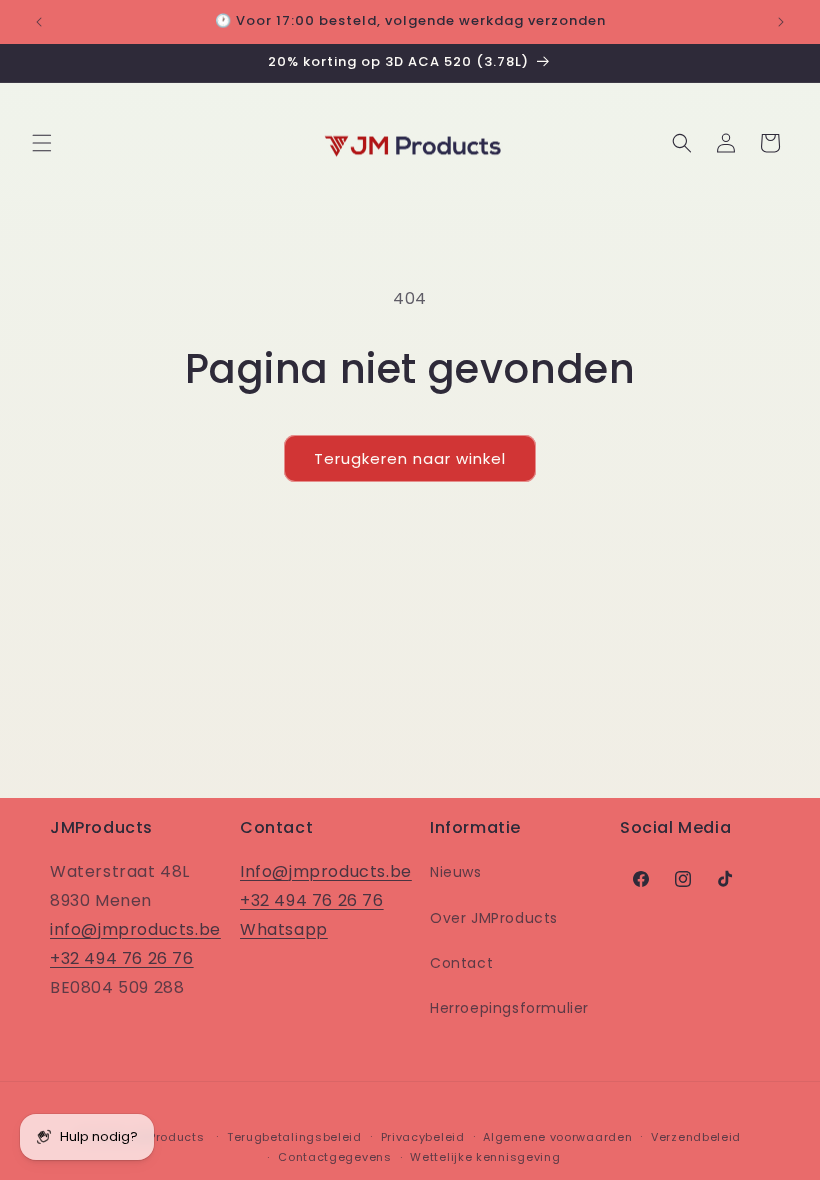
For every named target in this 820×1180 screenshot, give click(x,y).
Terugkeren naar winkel (410, 458)
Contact (461, 963)
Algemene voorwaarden (557, 1137)
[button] (42, 143)
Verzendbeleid (696, 1137)
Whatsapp (284, 929)
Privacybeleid (423, 1137)
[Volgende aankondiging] (781, 22)
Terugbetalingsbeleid (294, 1137)
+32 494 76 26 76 (122, 958)
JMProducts (167, 1137)
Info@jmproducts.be (326, 871)
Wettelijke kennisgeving (485, 1157)
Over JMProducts (494, 918)
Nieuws (456, 872)
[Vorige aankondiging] (39, 22)
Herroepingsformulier (509, 1008)
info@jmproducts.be (135, 929)
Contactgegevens (335, 1157)
